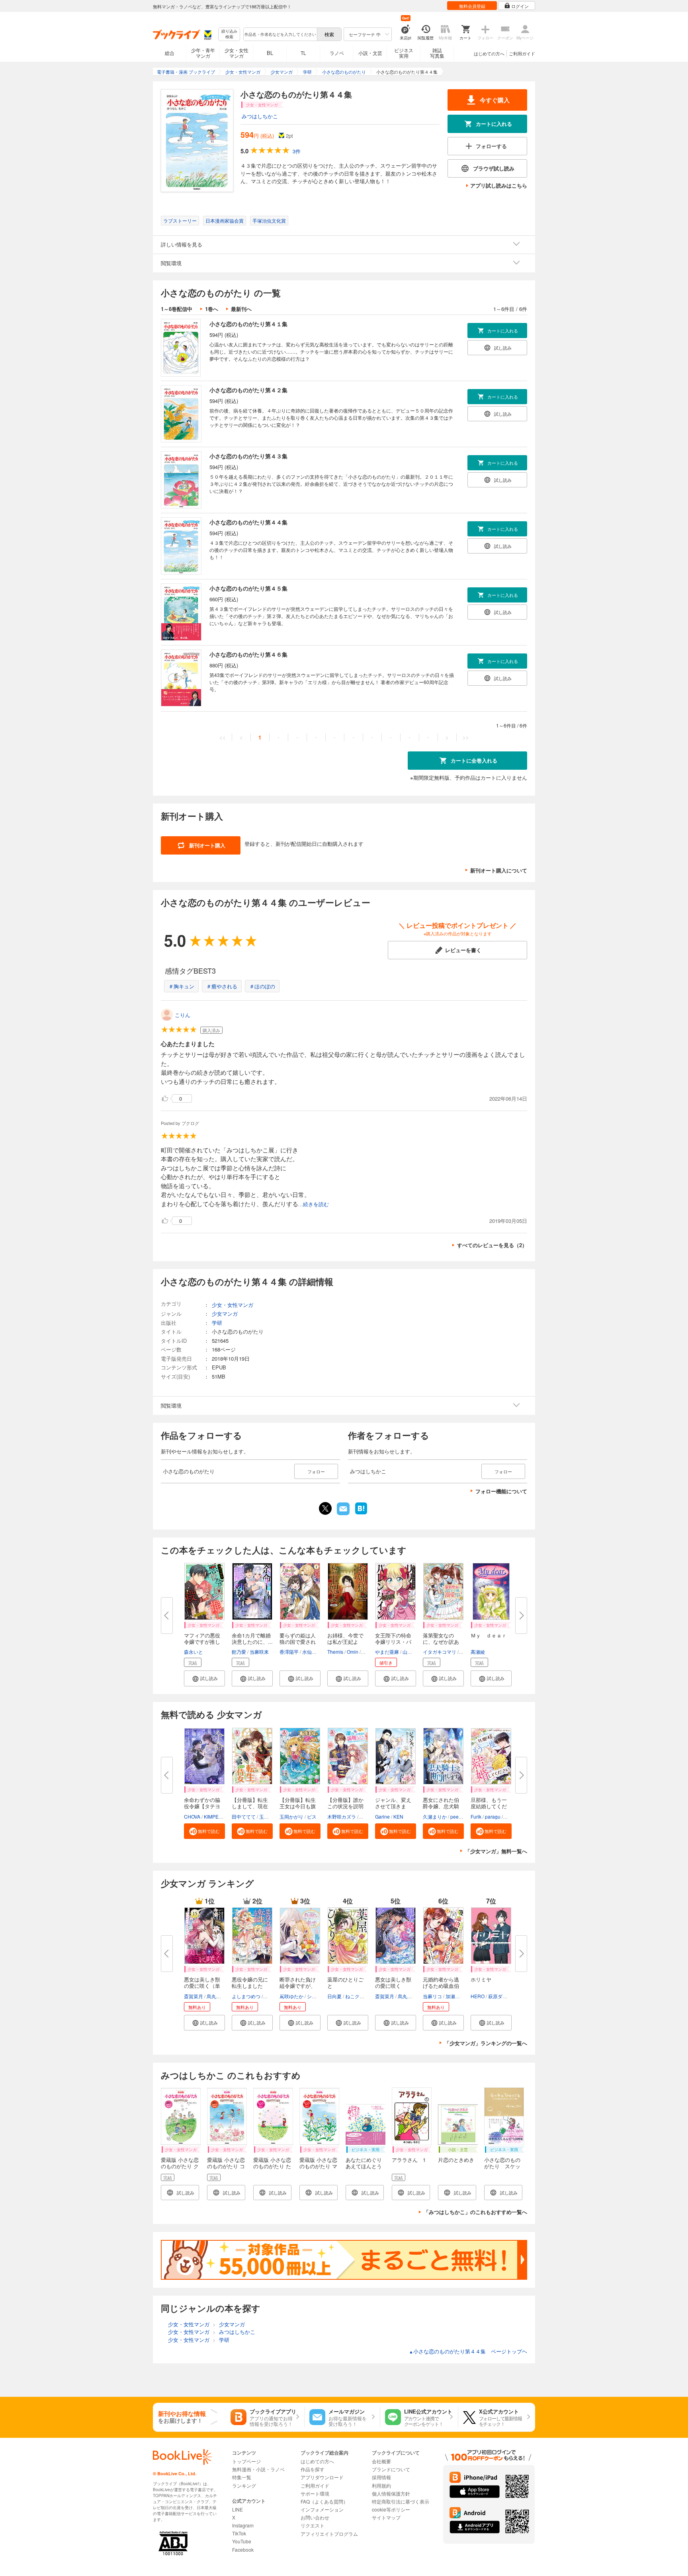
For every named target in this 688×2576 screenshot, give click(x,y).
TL (303, 53)
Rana (510, 1816)
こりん (183, 1015)
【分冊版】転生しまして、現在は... (250, 1806)
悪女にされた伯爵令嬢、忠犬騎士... (441, 1806)
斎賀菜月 (193, 1996)
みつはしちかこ (260, 116)
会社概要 (381, 2461)
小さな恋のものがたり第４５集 (248, 588)
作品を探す (313, 2469)
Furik (476, 1816)
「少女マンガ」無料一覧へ (496, 1851)
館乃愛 (239, 1652)
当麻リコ (432, 1996)
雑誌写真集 (437, 53)
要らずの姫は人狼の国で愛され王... (298, 1642)
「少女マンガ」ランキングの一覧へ (486, 2043)
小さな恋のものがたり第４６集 (248, 654)
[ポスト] (325, 1508)
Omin (353, 1652)
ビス (312, 1816)
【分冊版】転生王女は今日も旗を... (298, 1806)
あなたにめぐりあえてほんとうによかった (364, 2166)
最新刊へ (241, 309)
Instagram (243, 2525)
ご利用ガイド (522, 53)
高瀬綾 (478, 1652)
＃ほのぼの (262, 986)
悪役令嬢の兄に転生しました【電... (250, 1986)
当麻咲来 (259, 1652)
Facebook (243, 2550)
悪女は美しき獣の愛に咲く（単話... (202, 1986)
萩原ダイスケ (502, 1996)
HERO (478, 1996)
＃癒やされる (222, 986)
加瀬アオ (455, 1996)
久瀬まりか (435, 1816)
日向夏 (334, 1996)
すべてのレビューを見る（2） (492, 1245)
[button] (204, 1678)
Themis (335, 1652)
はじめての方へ (489, 53)
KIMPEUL (214, 1816)
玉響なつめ (271, 1816)
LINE (237, 2509)
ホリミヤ (481, 1979)
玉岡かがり (291, 1816)
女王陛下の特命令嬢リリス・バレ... (393, 1642)
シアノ (314, 1996)
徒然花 (367, 1816)
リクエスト (313, 2525)
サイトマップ (386, 2517)
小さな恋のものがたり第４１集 (248, 324)
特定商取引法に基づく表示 (401, 2501)
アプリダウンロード (322, 2477)
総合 (170, 53)
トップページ (246, 2461)
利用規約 (381, 2485)
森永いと (193, 1652)
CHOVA (192, 1816)
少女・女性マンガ (236, 53)
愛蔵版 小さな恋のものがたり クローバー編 (180, 2166)
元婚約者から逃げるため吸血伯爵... (441, 1986)
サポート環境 (315, 2493)
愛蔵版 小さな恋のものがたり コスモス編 (226, 2166)
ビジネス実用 (404, 53)
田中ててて (244, 1816)
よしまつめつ (246, 1996)
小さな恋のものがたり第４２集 (248, 390)
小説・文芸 (370, 53)
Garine (382, 1816)
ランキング (244, 2485)
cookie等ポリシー (391, 2509)
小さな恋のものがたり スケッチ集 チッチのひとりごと (502, 2169)
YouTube (242, 2541)
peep (456, 1816)
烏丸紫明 (216, 1996)
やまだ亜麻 (387, 1652)
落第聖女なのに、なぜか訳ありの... (441, 1642)
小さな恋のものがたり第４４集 (248, 522)
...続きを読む (314, 1204)
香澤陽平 (289, 1652)
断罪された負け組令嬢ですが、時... (298, 1986)
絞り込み (229, 34)
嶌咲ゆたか (291, 1996)
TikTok (239, 2533)
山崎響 (410, 1652)
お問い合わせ (315, 2517)
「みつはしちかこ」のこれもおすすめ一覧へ (475, 2212)
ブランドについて (391, 2469)
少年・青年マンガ (203, 53)
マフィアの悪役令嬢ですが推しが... (202, 1642)
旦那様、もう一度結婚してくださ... (489, 1806)
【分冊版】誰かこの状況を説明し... (345, 1806)
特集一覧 (242, 2477)
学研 (217, 1323)
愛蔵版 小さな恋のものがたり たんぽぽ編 (272, 2166)
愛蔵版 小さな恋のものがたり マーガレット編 (318, 2166)
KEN (398, 1816)
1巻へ (212, 309)
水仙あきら (314, 1652)
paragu (493, 1816)
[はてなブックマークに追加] (361, 1514)
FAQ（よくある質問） (324, 2501)
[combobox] (280, 34)
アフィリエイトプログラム (329, 2534)
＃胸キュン (181, 986)
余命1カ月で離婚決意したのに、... (252, 1638)
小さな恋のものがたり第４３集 (248, 456)
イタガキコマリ (440, 1652)
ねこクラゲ (357, 1996)
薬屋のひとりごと (345, 1982)
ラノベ (337, 53)
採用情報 (381, 2477)
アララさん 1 (409, 2160)
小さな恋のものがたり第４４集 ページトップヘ (468, 2351)
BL (270, 53)
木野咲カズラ (342, 1816)
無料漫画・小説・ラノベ (258, 2469)
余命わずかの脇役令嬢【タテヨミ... (202, 1806)
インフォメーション (322, 2509)
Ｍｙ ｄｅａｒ (489, 1635)
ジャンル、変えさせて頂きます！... (393, 1806)
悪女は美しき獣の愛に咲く (393, 1982)
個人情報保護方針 (391, 2493)
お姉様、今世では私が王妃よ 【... (345, 1642)
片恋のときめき (456, 2160)
